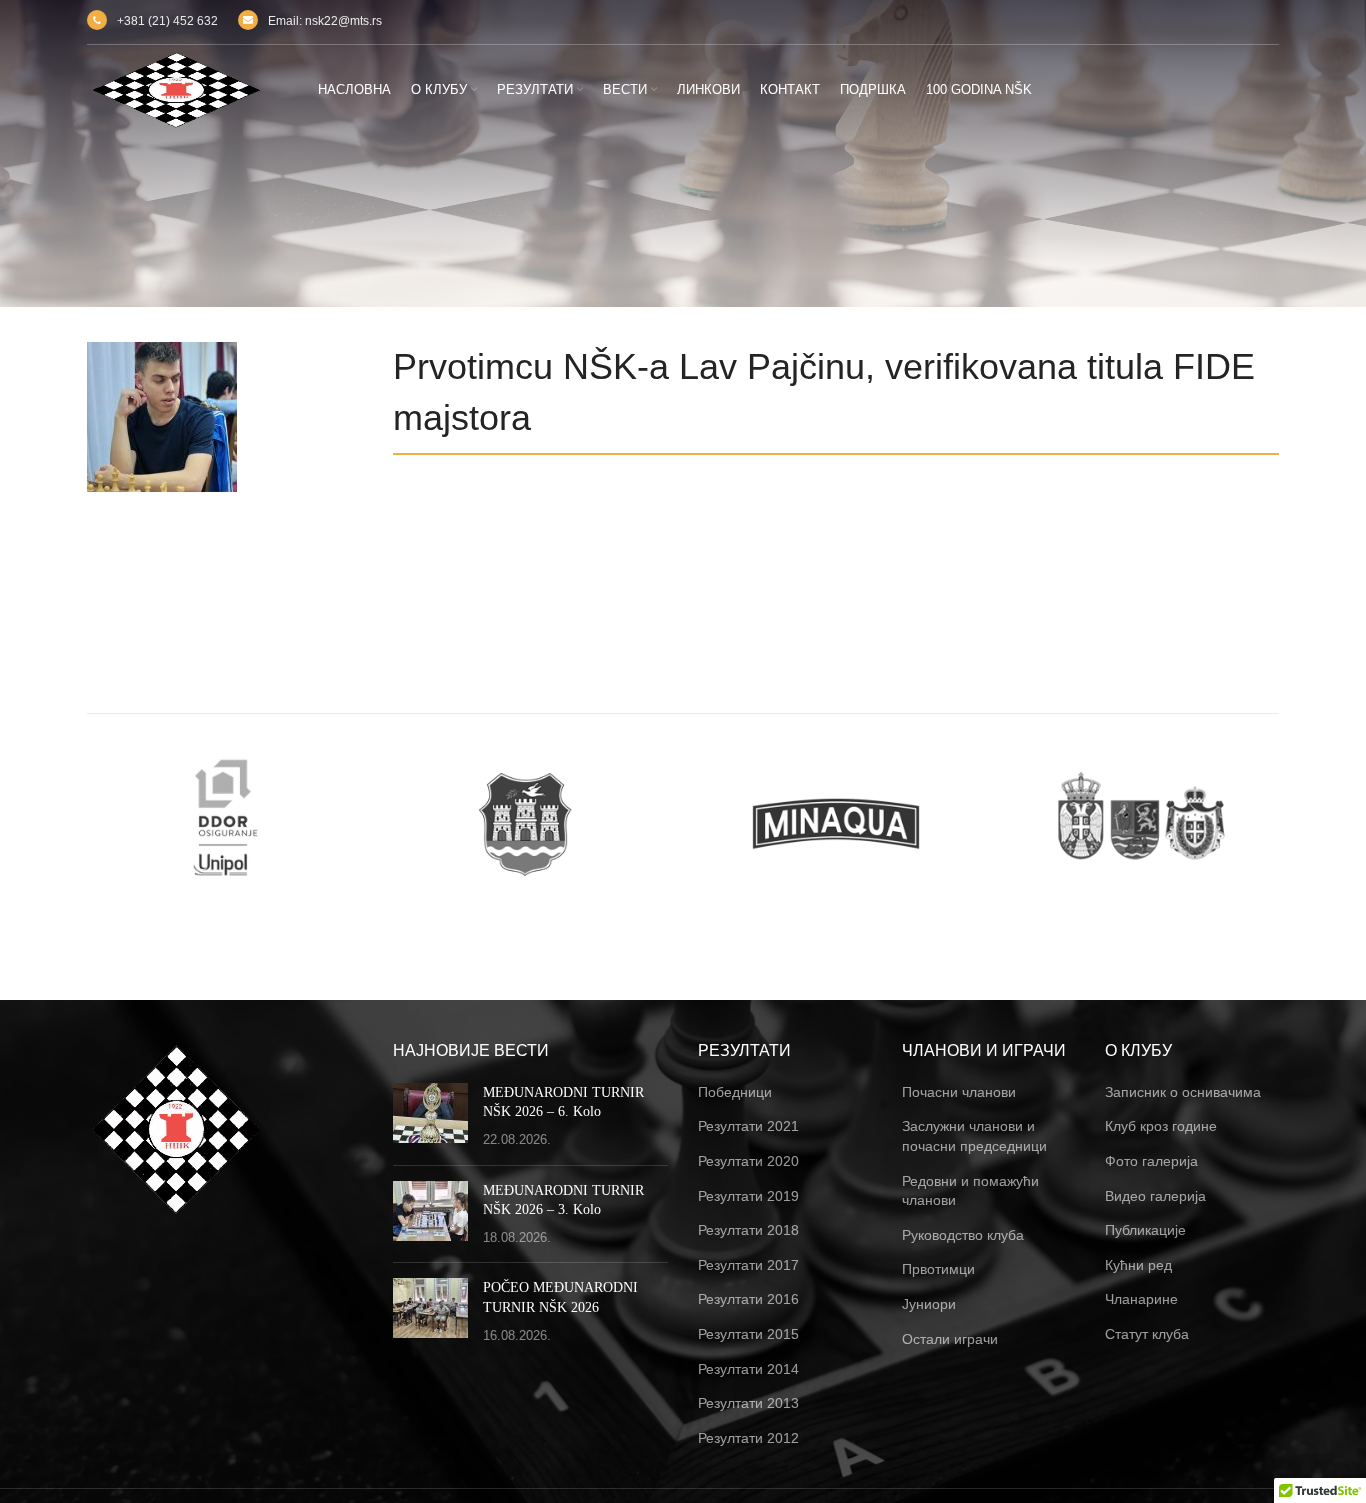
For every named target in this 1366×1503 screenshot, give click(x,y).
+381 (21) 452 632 (167, 21)
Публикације (1145, 1230)
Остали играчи (950, 1339)
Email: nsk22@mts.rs (325, 21)
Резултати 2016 (748, 1299)
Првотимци (938, 1269)
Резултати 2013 (748, 1403)
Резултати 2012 (748, 1438)
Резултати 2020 (748, 1161)
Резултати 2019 (748, 1196)
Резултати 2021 (748, 1126)
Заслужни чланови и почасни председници (974, 1136)
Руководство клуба (963, 1235)
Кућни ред (1138, 1265)
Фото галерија (1151, 1161)
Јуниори (929, 1304)
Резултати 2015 (748, 1334)
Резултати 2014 (748, 1369)
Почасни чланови (959, 1092)
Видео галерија (1155, 1196)
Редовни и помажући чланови (970, 1191)
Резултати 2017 (748, 1265)
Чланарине (1141, 1299)
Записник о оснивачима (1183, 1092)
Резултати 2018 (748, 1230)
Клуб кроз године (1161, 1126)
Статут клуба (1147, 1334)
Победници (735, 1092)
